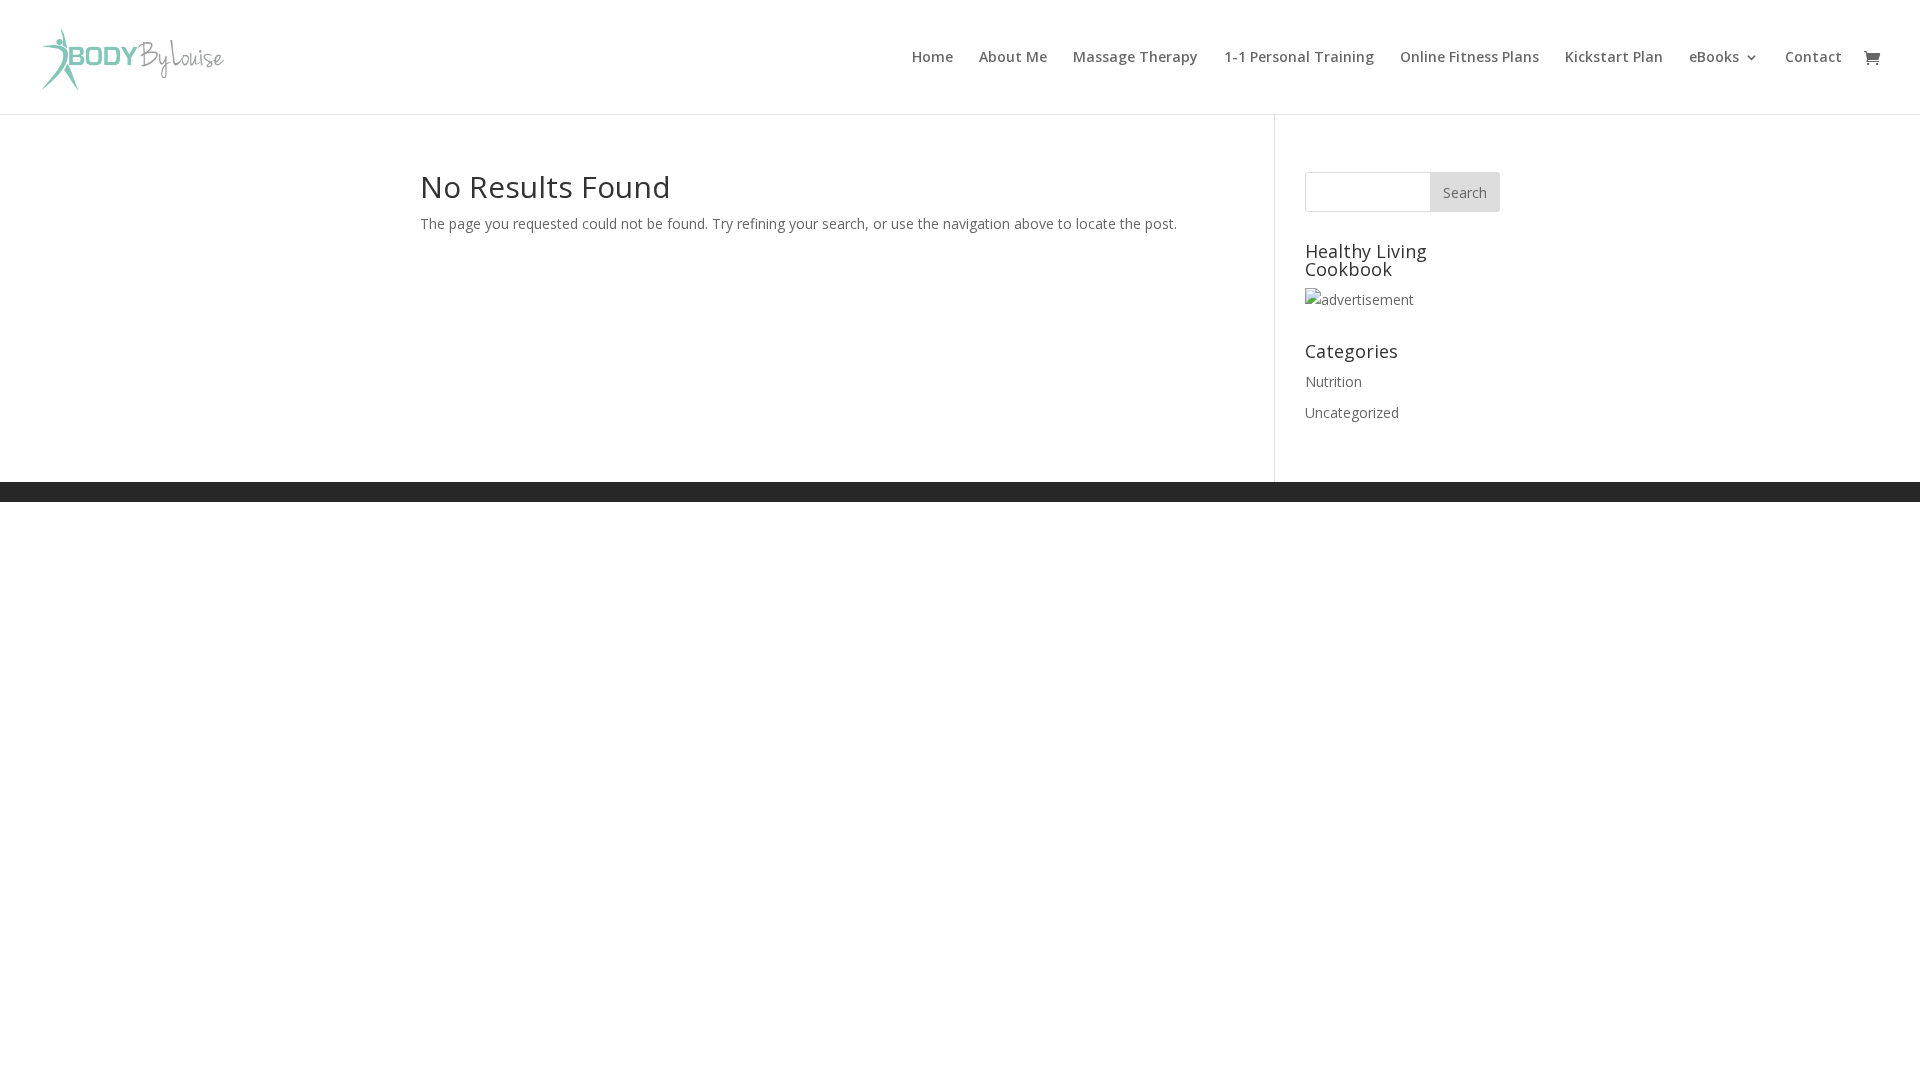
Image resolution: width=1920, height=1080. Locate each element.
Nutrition (1333, 381)
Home (932, 58)
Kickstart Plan (1614, 58)
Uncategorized (1352, 412)
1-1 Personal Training (1299, 58)
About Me (1013, 58)
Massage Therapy (1135, 58)
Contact (1813, 58)
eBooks (1714, 58)
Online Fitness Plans (1469, 58)
